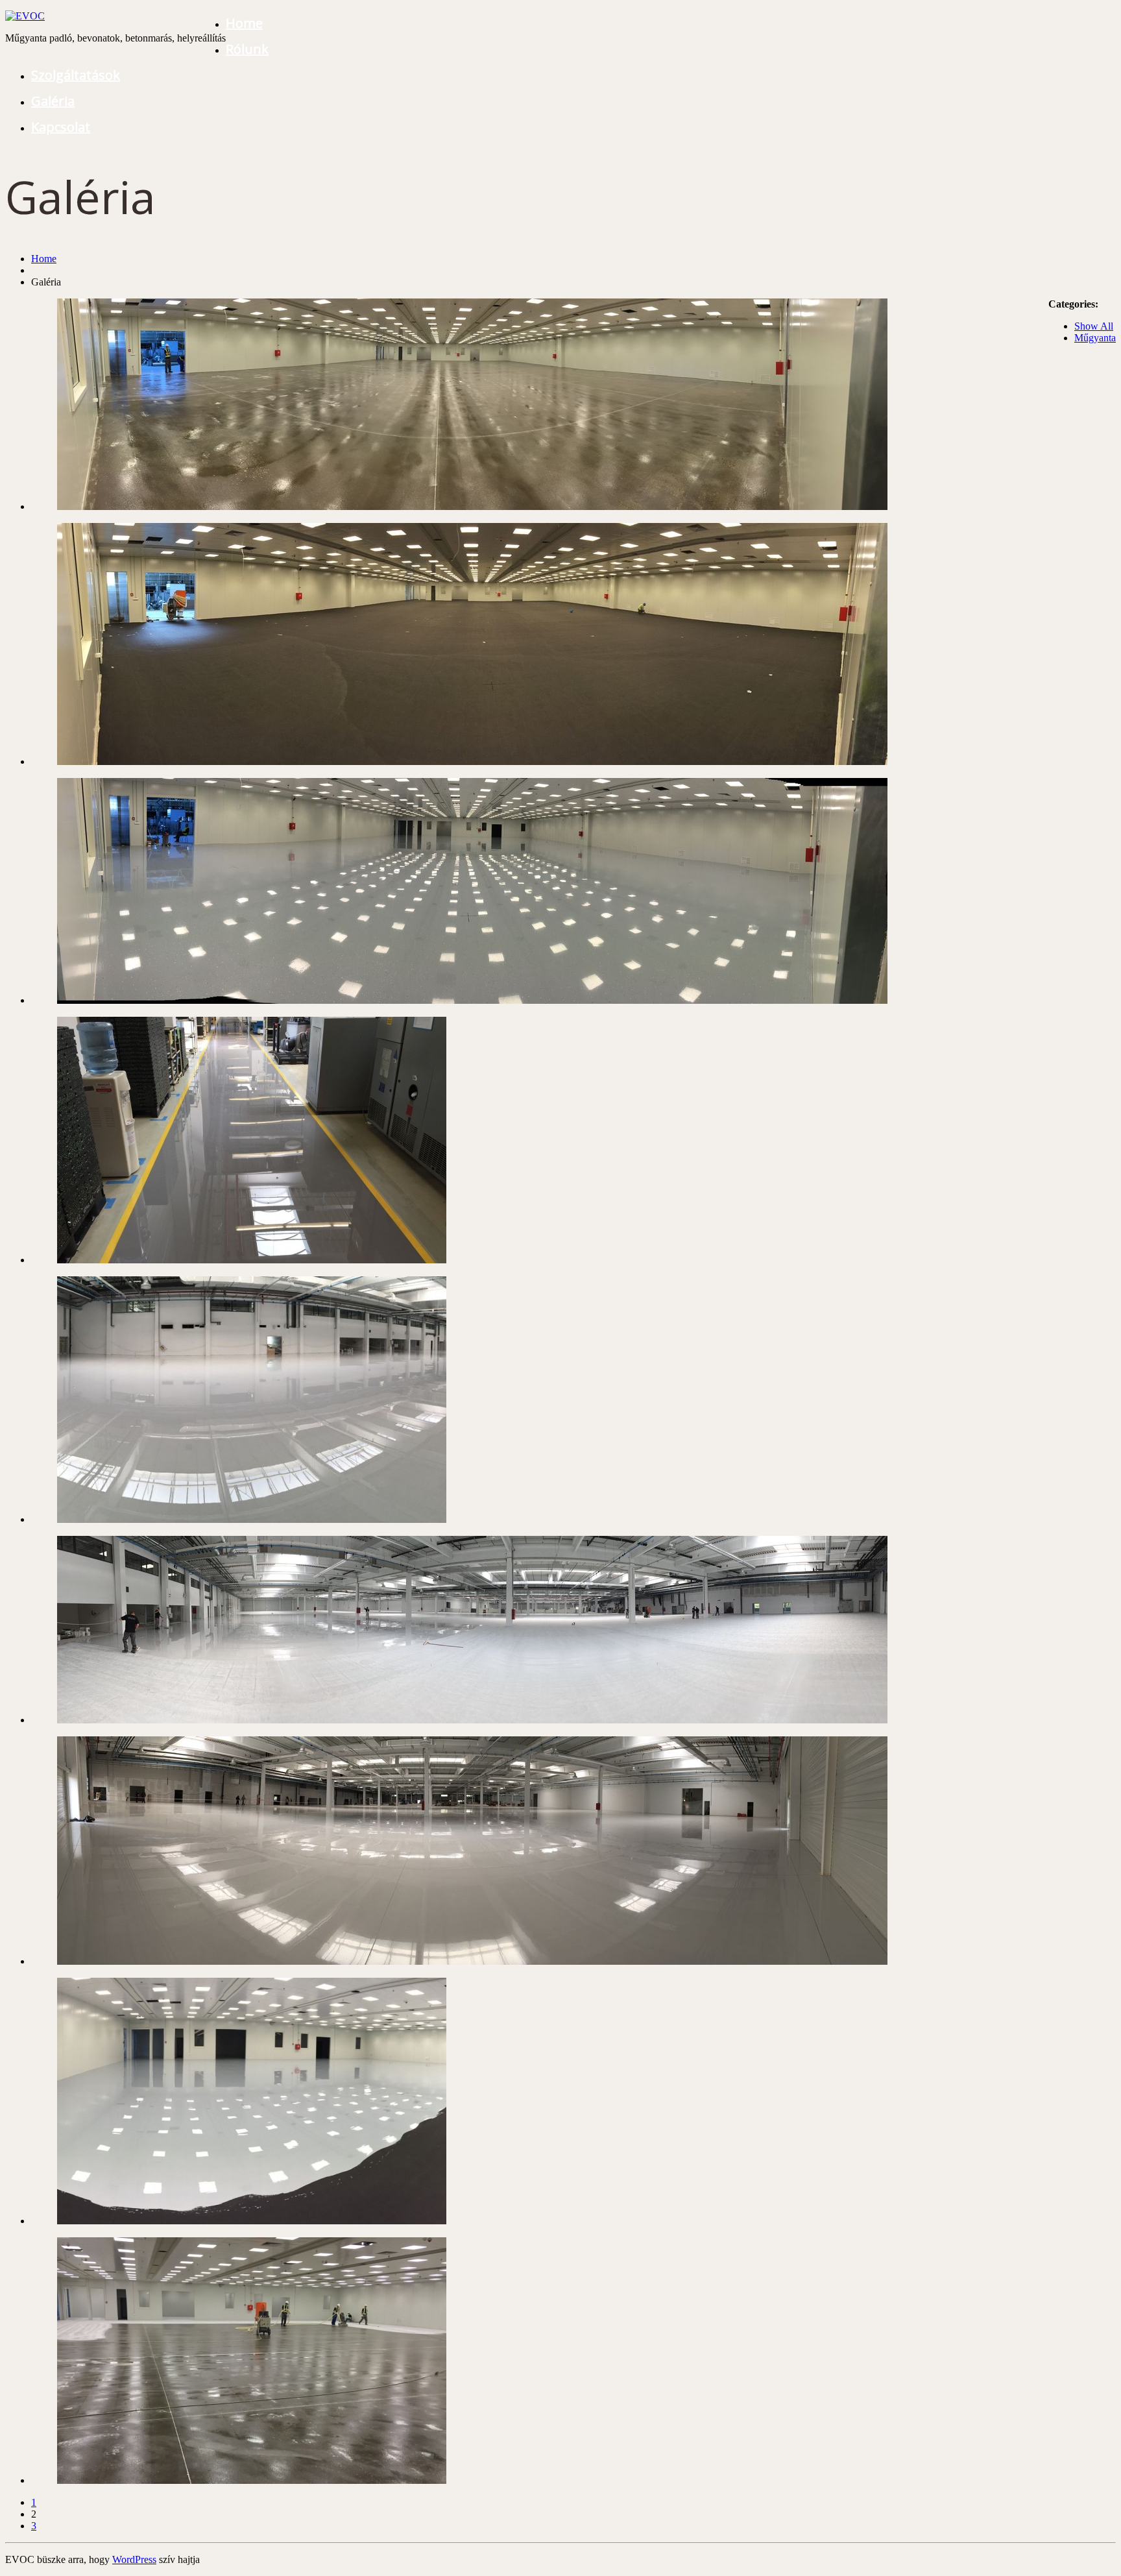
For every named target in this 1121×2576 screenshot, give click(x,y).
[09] (472, 1720)
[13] (472, 761)
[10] (252, 1519)
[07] (252, 2221)
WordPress (134, 2559)
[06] (252, 2480)
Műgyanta (1095, 338)
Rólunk (247, 49)
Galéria (53, 101)
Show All (1094, 326)
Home (244, 23)
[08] (472, 1961)
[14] (472, 506)
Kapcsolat (61, 127)
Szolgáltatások (76, 75)
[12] (472, 1000)
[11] (252, 1260)
